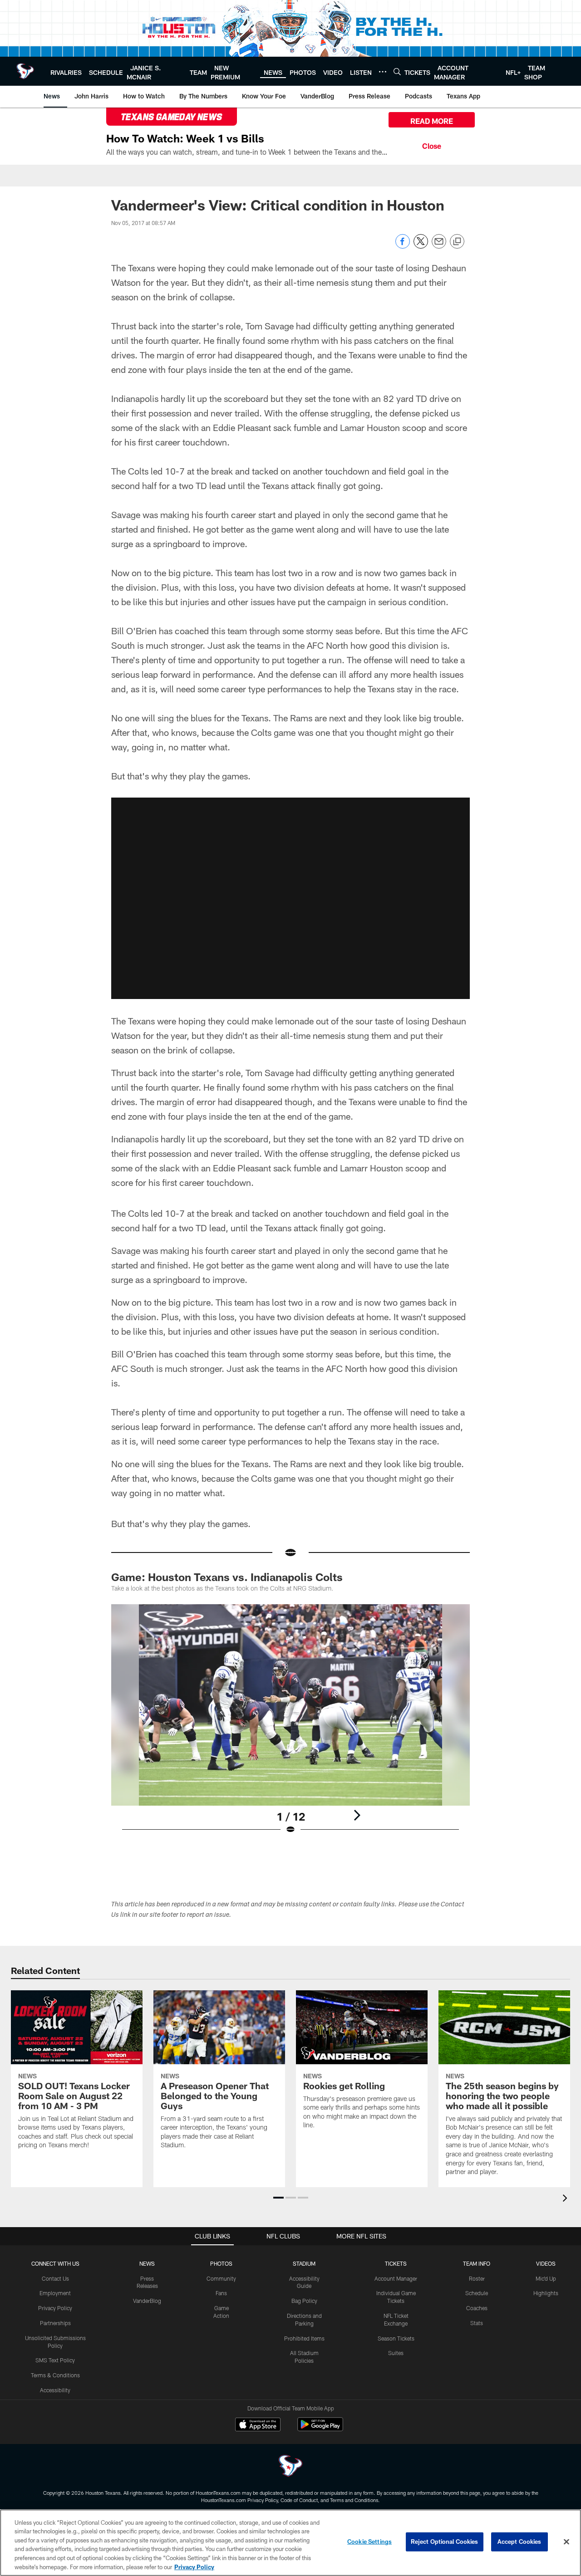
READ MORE (432, 121)
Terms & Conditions (55, 2375)
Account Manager (396, 2278)
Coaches (477, 2308)
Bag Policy (304, 2301)
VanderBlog (147, 2301)
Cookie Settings (369, 2542)
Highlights (546, 2293)
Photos (221, 2263)
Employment (55, 2293)
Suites (396, 2353)
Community (221, 2278)
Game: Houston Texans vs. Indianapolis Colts (227, 1577)
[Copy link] (457, 242)
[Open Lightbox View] (290, 1725)
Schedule (477, 2293)
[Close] (432, 145)
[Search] (397, 71)
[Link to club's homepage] (25, 71)
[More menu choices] (383, 72)
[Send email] (439, 246)
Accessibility (55, 2390)
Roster (477, 2278)
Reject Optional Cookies (445, 2542)
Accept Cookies (519, 2542)
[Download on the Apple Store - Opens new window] (258, 2425)
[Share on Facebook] (403, 246)
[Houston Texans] (290, 2467)
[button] (278, 2198)
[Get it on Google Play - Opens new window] (320, 2429)
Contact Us (55, 2278)
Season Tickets (396, 2338)
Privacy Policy (55, 2308)
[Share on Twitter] (421, 246)
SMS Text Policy (55, 2360)
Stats (477, 2323)
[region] (290, 2543)
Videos (546, 2263)
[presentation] (566, 2199)
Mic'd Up (546, 2278)
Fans (221, 2293)
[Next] (357, 1815)
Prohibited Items (304, 2338)
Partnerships (55, 2323)
